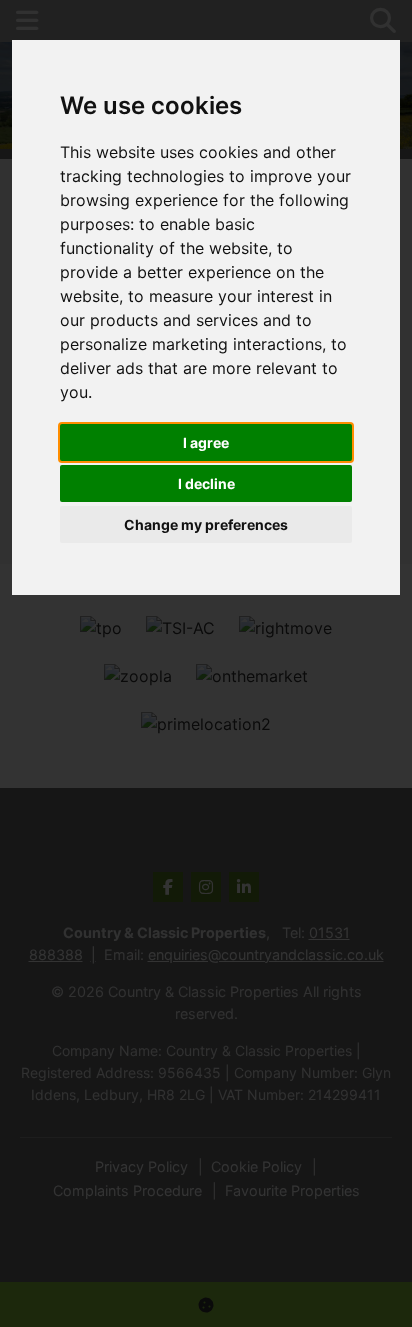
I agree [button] (206, 442)
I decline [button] (206, 483)
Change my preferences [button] (206, 524)
